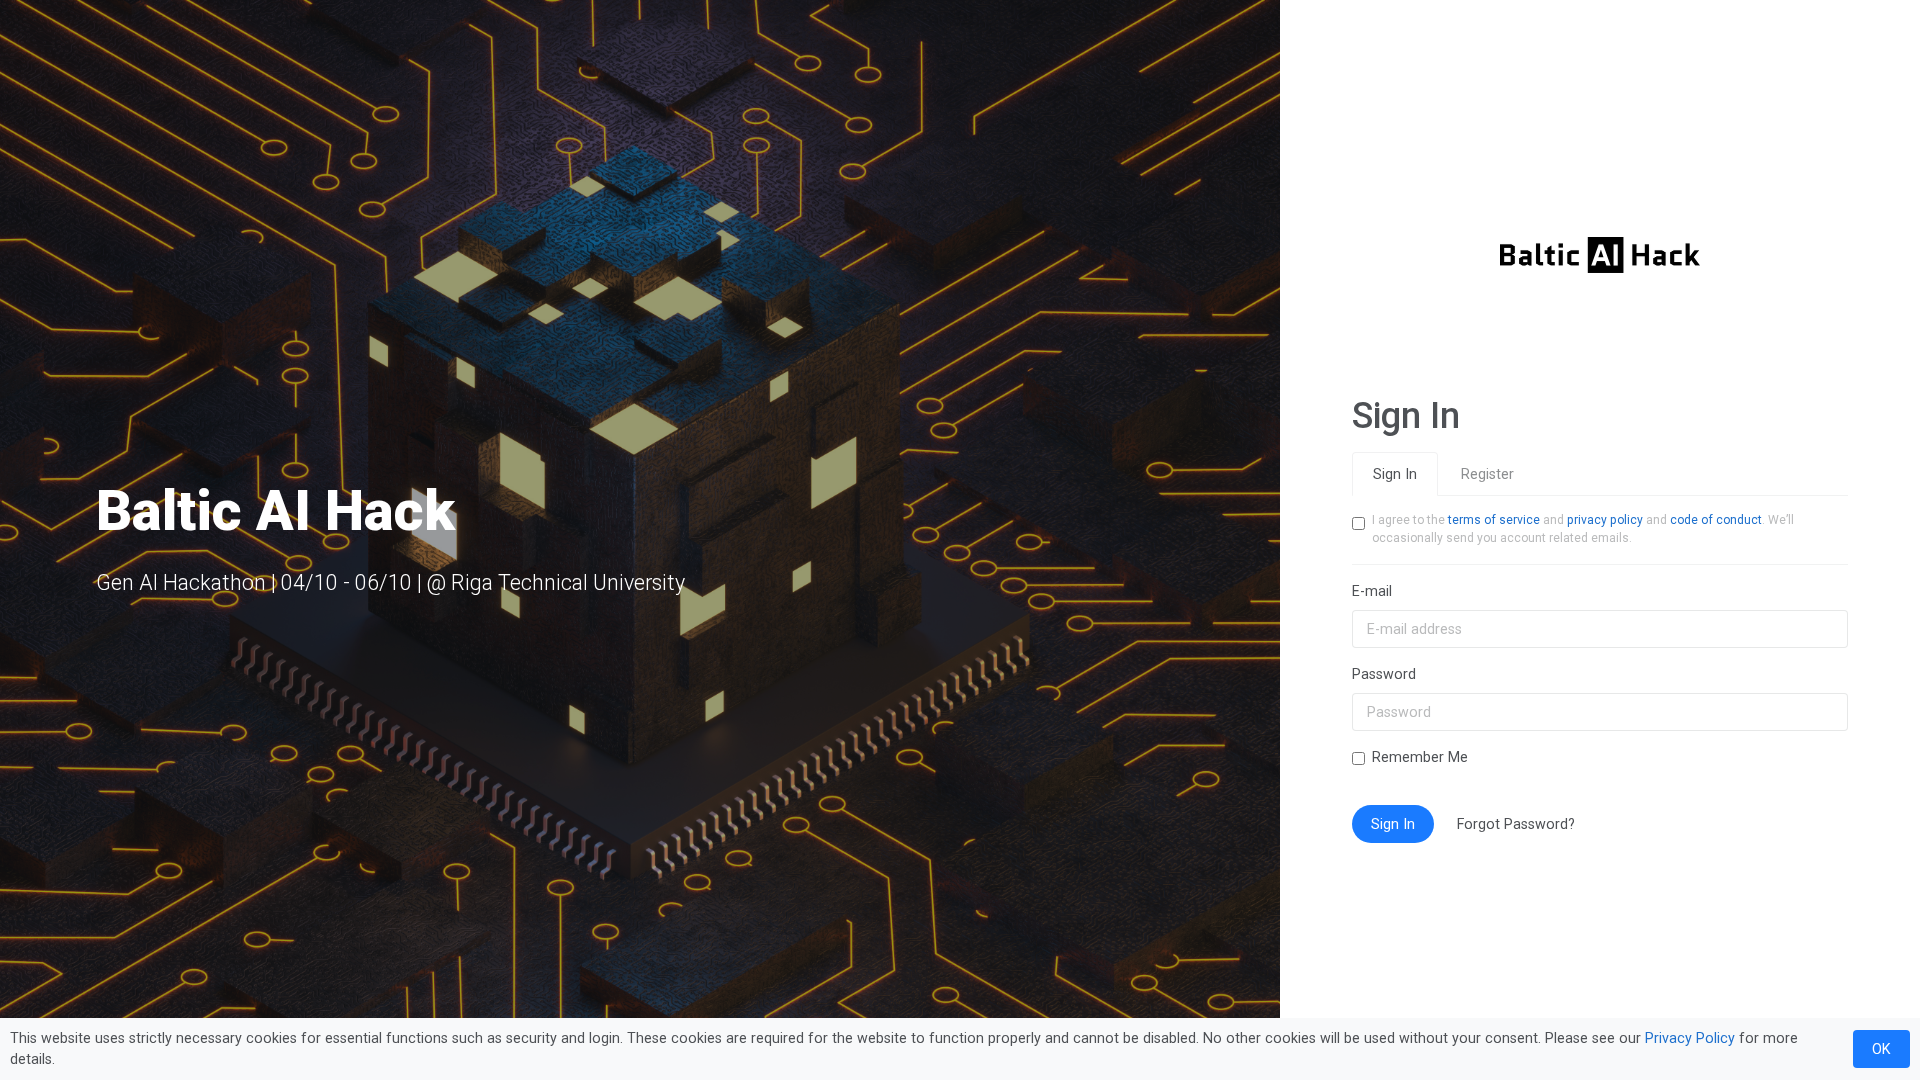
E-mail (1372, 591)
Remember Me (1420, 757)
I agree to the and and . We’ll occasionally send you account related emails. (1583, 529)
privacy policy (1605, 520)
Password (1384, 674)
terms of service (1494, 520)
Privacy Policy (1690, 1038)
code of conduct (1716, 520)
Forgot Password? (1516, 824)
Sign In (1395, 474)
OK (1881, 1049)
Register (1487, 474)
